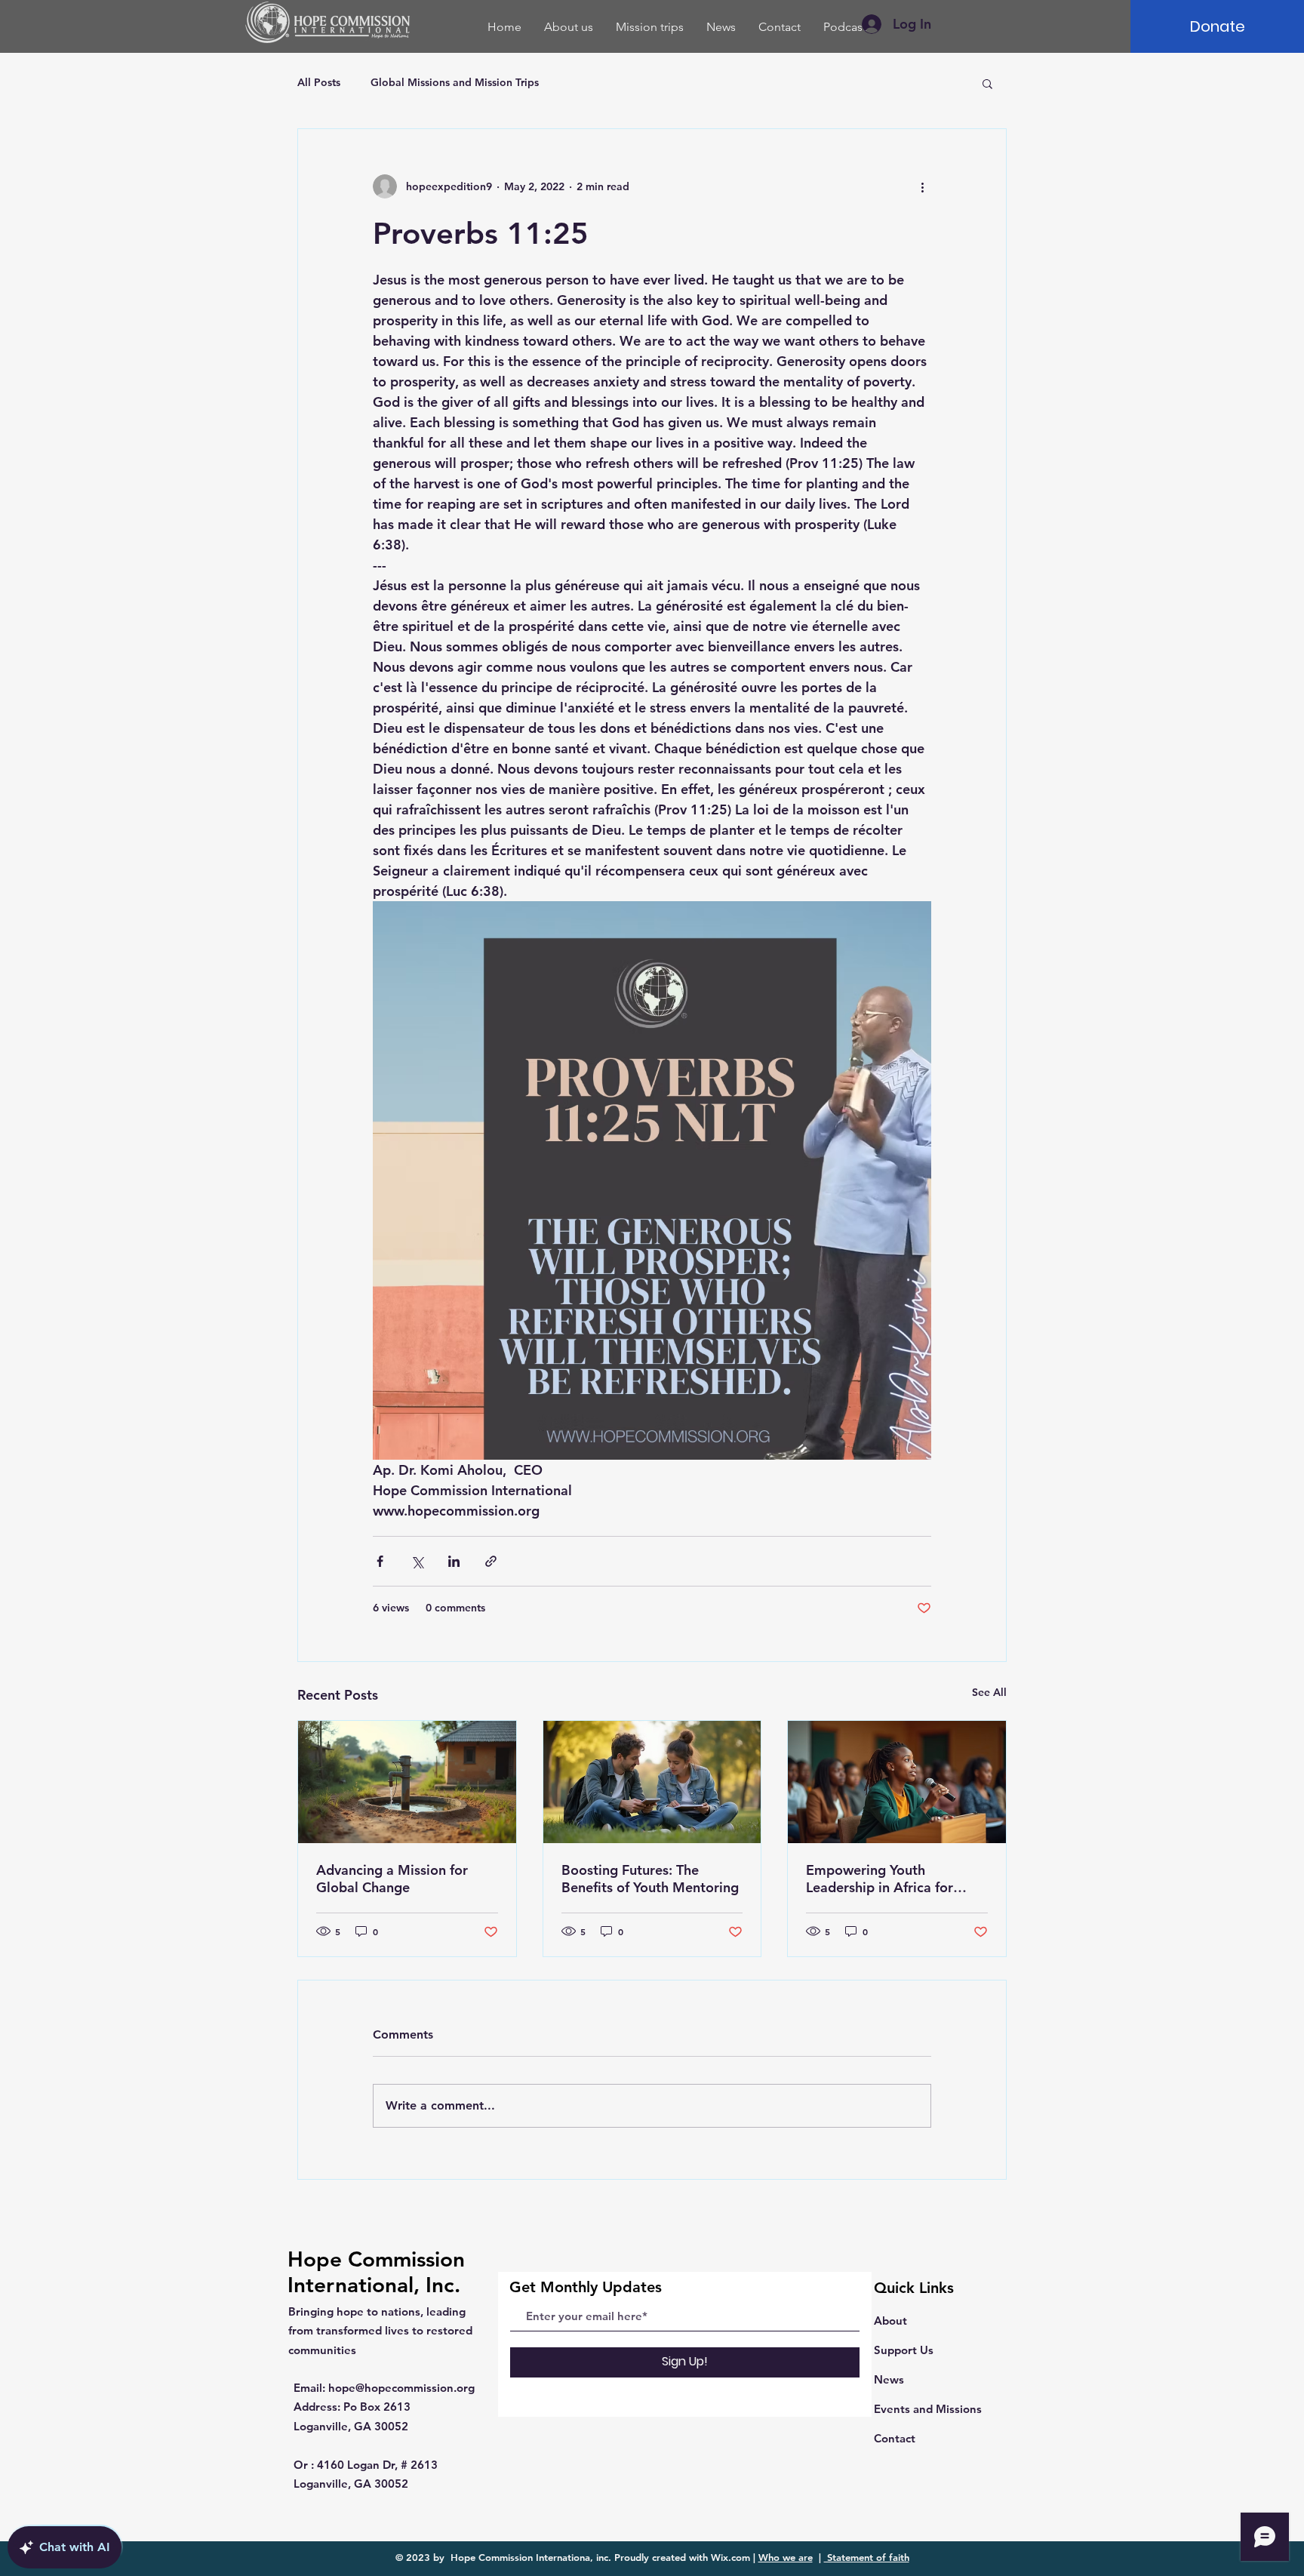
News (889, 2379)
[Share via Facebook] (380, 1561)
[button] (987, 83)
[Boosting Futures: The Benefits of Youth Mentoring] (652, 1782)
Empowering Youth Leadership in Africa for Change (880, 1879)
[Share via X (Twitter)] (417, 1561)
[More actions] (922, 186)
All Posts (319, 82)
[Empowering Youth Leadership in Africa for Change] (897, 1782)
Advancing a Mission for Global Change (392, 1879)
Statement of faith (867, 2557)
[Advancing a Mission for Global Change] (407, 1782)
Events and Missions (928, 2409)
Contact (895, 2438)
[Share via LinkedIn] (454, 1561)
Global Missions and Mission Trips (455, 82)
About (890, 2321)
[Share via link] (491, 1561)
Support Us (904, 2350)
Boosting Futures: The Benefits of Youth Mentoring (650, 1879)
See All (989, 1692)
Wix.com (730, 2557)
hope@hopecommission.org (401, 2388)
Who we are (786, 2557)
